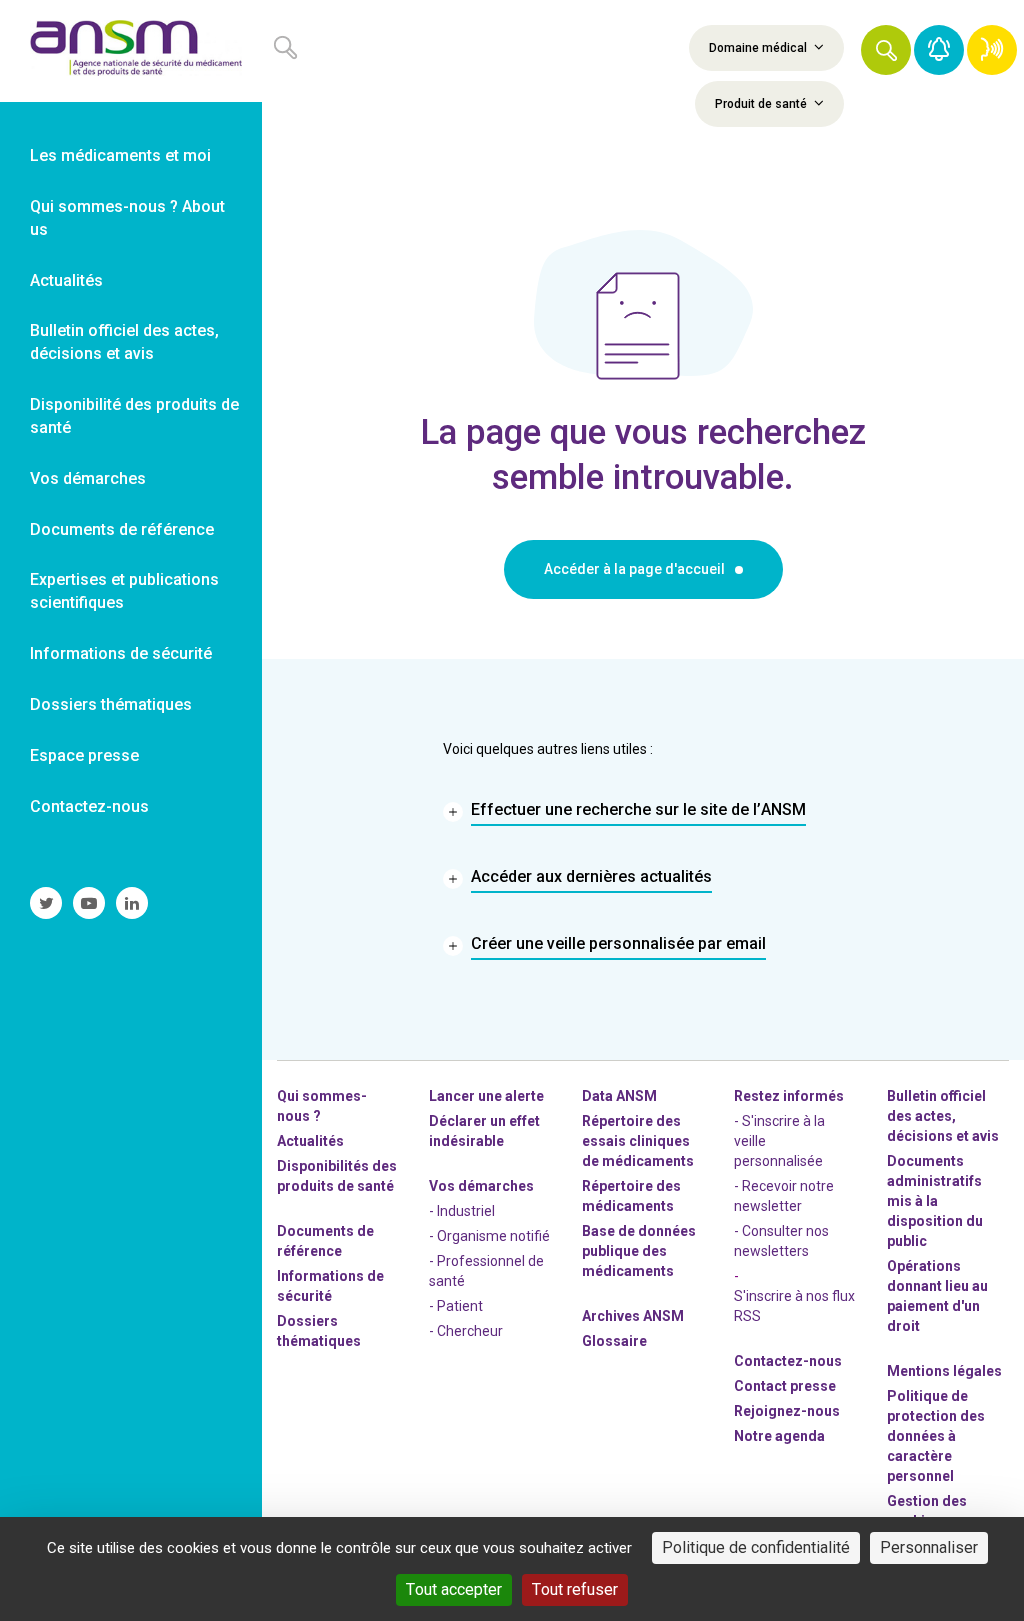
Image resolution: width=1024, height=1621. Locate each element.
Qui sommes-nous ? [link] (322, 1106)
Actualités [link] (66, 280)
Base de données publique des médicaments (639, 1251)
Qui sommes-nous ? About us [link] (127, 218)
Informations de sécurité (330, 1286)
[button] (886, 50)
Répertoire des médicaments (631, 1196)
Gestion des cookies (927, 1511)
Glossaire (614, 1341)
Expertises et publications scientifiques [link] (124, 591)
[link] (131, 51)
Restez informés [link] (789, 1096)
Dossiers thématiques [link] (111, 704)
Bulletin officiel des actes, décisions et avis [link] (124, 342)
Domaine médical (759, 48)
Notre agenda (779, 1436)
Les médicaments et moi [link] (120, 155)
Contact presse (785, 1386)
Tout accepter (454, 1589)
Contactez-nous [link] (89, 806)
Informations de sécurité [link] (121, 653)
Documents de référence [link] (122, 529)
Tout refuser (575, 1589)
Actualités (310, 1141)
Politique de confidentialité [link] (756, 1547)
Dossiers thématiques (319, 1331)
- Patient (456, 1306)
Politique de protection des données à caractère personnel (936, 1436)
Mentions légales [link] (944, 1371)
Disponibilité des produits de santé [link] (134, 416)
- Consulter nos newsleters (781, 1241)
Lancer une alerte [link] (486, 1096)
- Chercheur (466, 1331)
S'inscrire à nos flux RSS (794, 1306)
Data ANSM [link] (619, 1096)
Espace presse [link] (84, 755)
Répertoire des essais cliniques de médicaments (638, 1141)
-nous (787, 1411)
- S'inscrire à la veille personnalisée (779, 1141)
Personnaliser (929, 1547)
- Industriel (462, 1211)
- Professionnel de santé (486, 1271)
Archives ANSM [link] (633, 1316)
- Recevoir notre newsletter (784, 1196)
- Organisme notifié (489, 1236)
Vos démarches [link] (88, 478)
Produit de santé (762, 104)
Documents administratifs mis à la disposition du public (935, 1201)
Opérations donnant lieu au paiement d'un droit (937, 1296)
